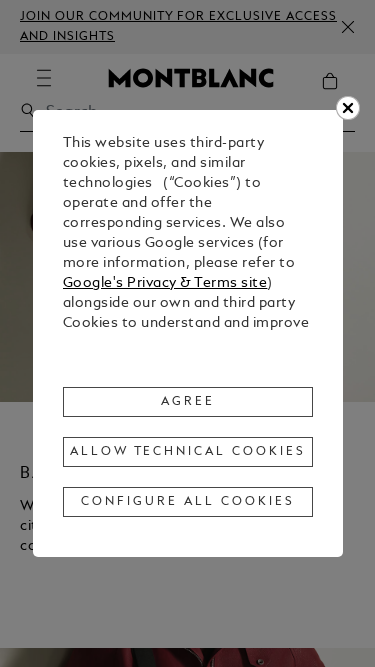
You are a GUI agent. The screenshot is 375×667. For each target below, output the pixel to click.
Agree (188, 402)
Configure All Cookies (187, 502)
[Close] (348, 108)
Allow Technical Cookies (188, 452)
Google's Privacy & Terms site (165, 283)
